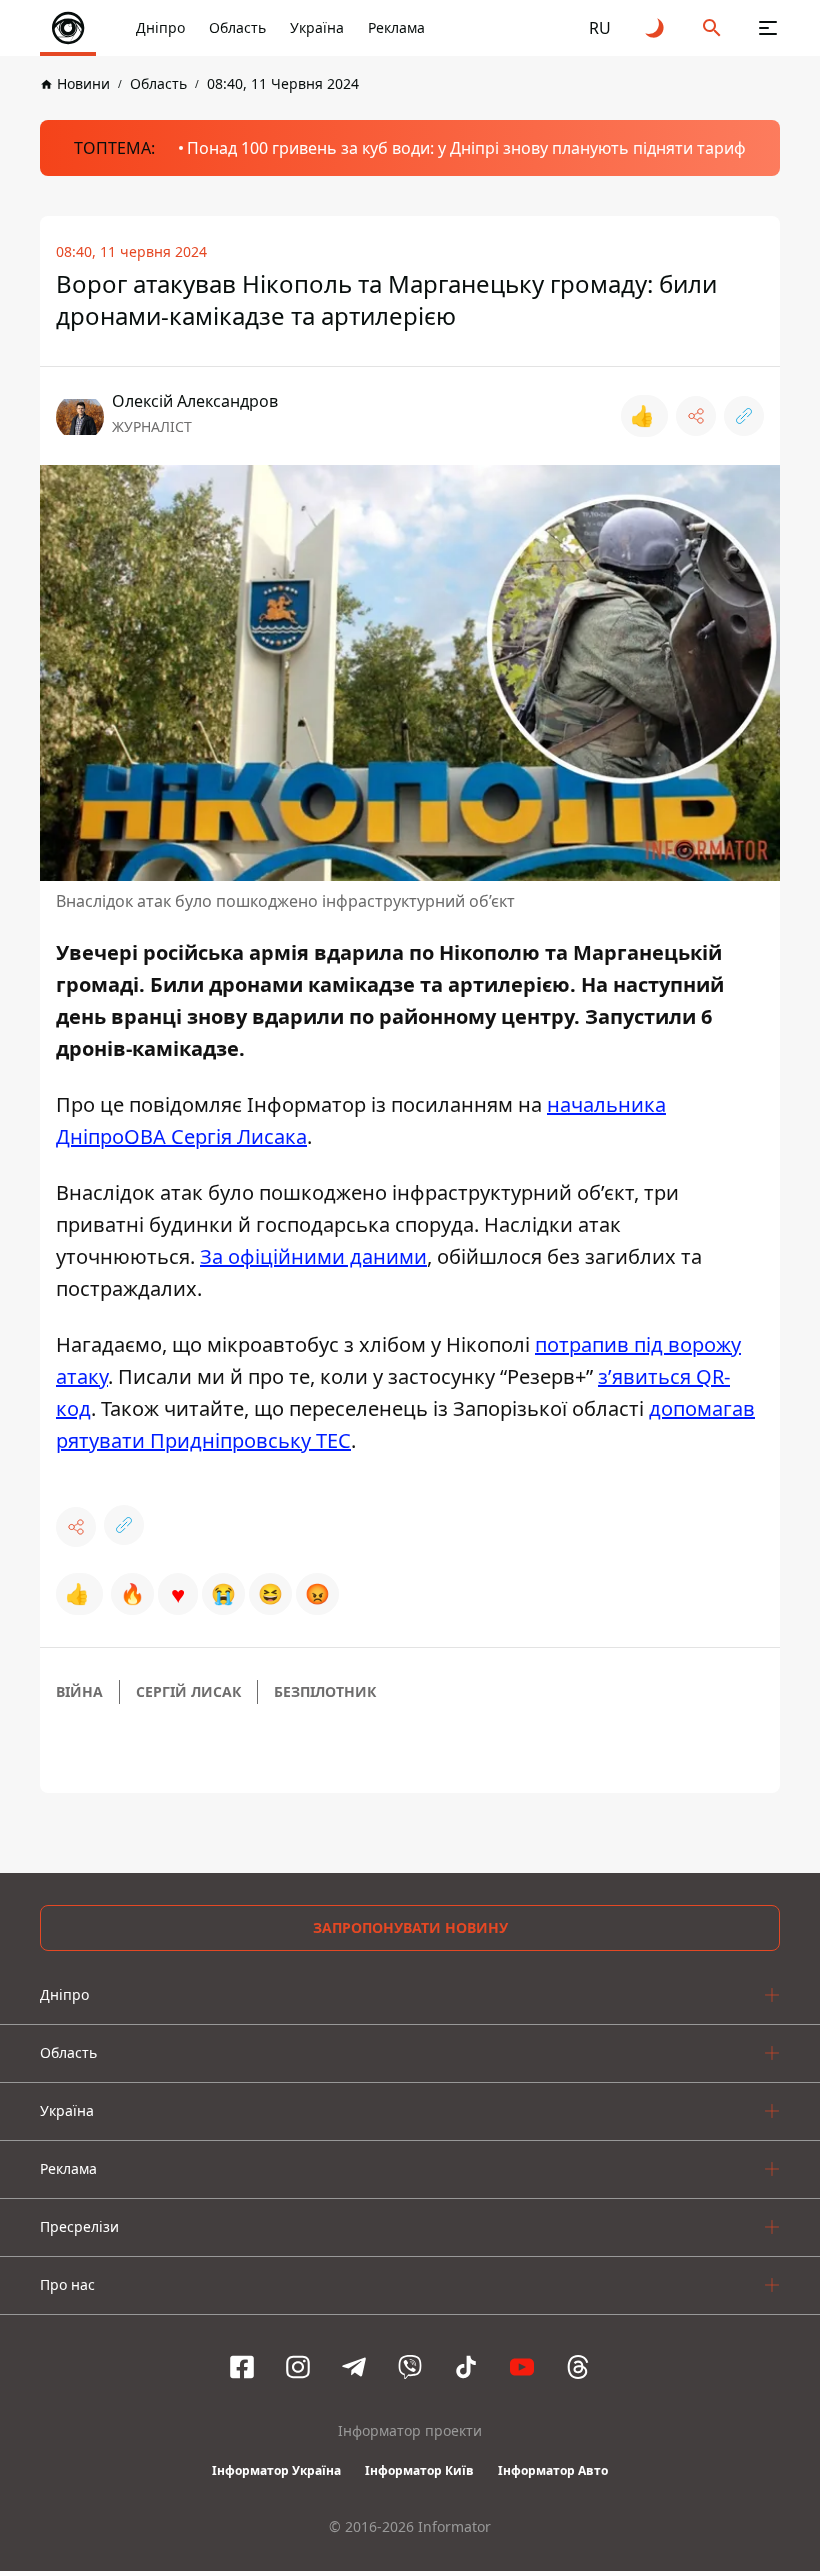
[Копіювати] (744, 416)
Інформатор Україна (276, 2470)
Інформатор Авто (553, 2470)
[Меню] (768, 28)
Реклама (396, 27)
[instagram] (298, 2367)
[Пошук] (712, 28)
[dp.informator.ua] (68, 28)
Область (237, 27)
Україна (317, 27)
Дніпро (160, 27)
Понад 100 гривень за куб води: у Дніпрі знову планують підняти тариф (466, 148)
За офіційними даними (313, 1256)
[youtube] (522, 2367)
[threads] (578, 2367)
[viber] (410, 2367)
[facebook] (242, 2367)
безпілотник (325, 1691)
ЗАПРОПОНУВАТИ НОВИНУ (410, 1927)
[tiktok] (466, 2367)
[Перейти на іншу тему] (656, 28)
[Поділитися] (696, 416)
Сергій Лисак (188, 1691)
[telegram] (354, 2367)
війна (79, 1691)
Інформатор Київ (419, 2470)
